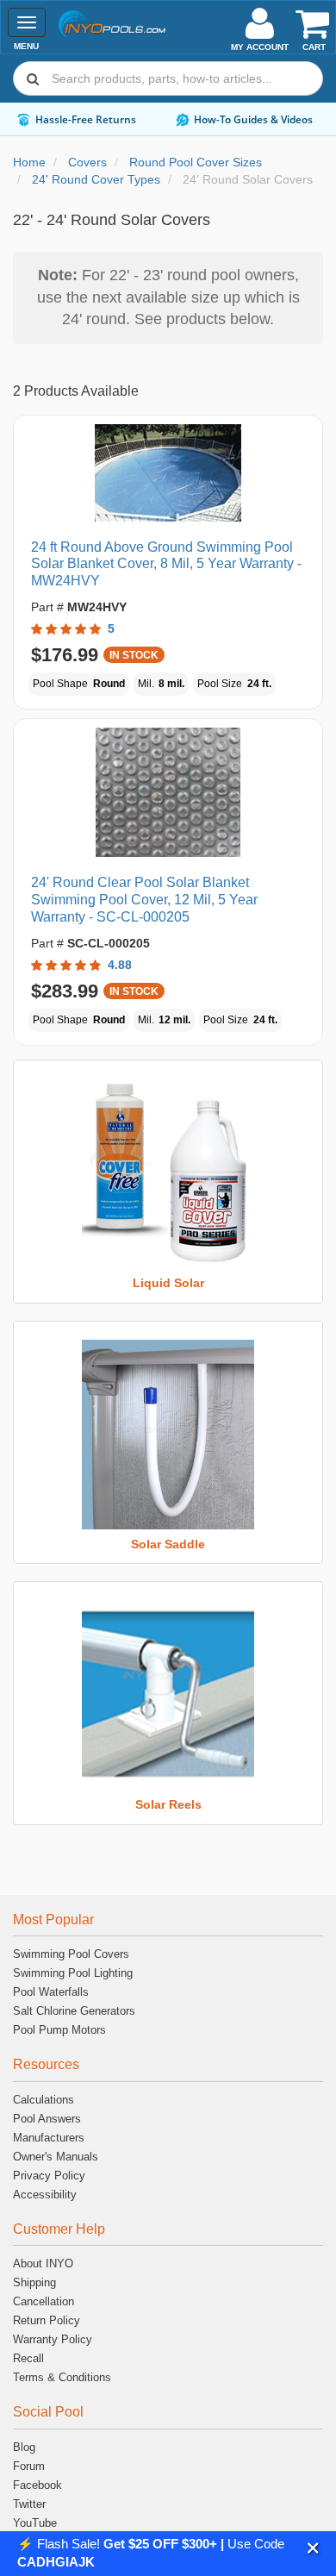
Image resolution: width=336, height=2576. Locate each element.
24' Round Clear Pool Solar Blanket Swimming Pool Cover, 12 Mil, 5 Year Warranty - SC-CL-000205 (144, 900)
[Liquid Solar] (168, 1173)
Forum (29, 2466)
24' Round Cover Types (96, 179)
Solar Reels (168, 1804)
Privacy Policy (49, 2176)
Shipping (34, 2282)
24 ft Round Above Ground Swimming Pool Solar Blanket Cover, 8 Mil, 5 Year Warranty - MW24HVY (166, 564)
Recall (28, 2358)
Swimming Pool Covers (71, 1954)
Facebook (37, 2485)
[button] (313, 2548)
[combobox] (168, 78)
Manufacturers (49, 2138)
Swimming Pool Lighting (73, 1973)
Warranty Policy (53, 2339)
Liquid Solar (168, 1283)
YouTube (35, 2523)
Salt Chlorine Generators (74, 2011)
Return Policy (47, 2320)
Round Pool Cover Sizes (196, 162)
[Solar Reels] (168, 1695)
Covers (87, 162)
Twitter (29, 2504)
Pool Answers (47, 2119)
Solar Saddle (168, 1544)
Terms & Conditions (62, 2377)
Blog (24, 2447)
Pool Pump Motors (59, 2030)
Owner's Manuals (56, 2157)
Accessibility (45, 2195)
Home (29, 162)
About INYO (43, 2263)
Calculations (44, 2100)
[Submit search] (33, 78)
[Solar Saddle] (168, 1435)
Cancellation (44, 2301)
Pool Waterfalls (51, 1992)
